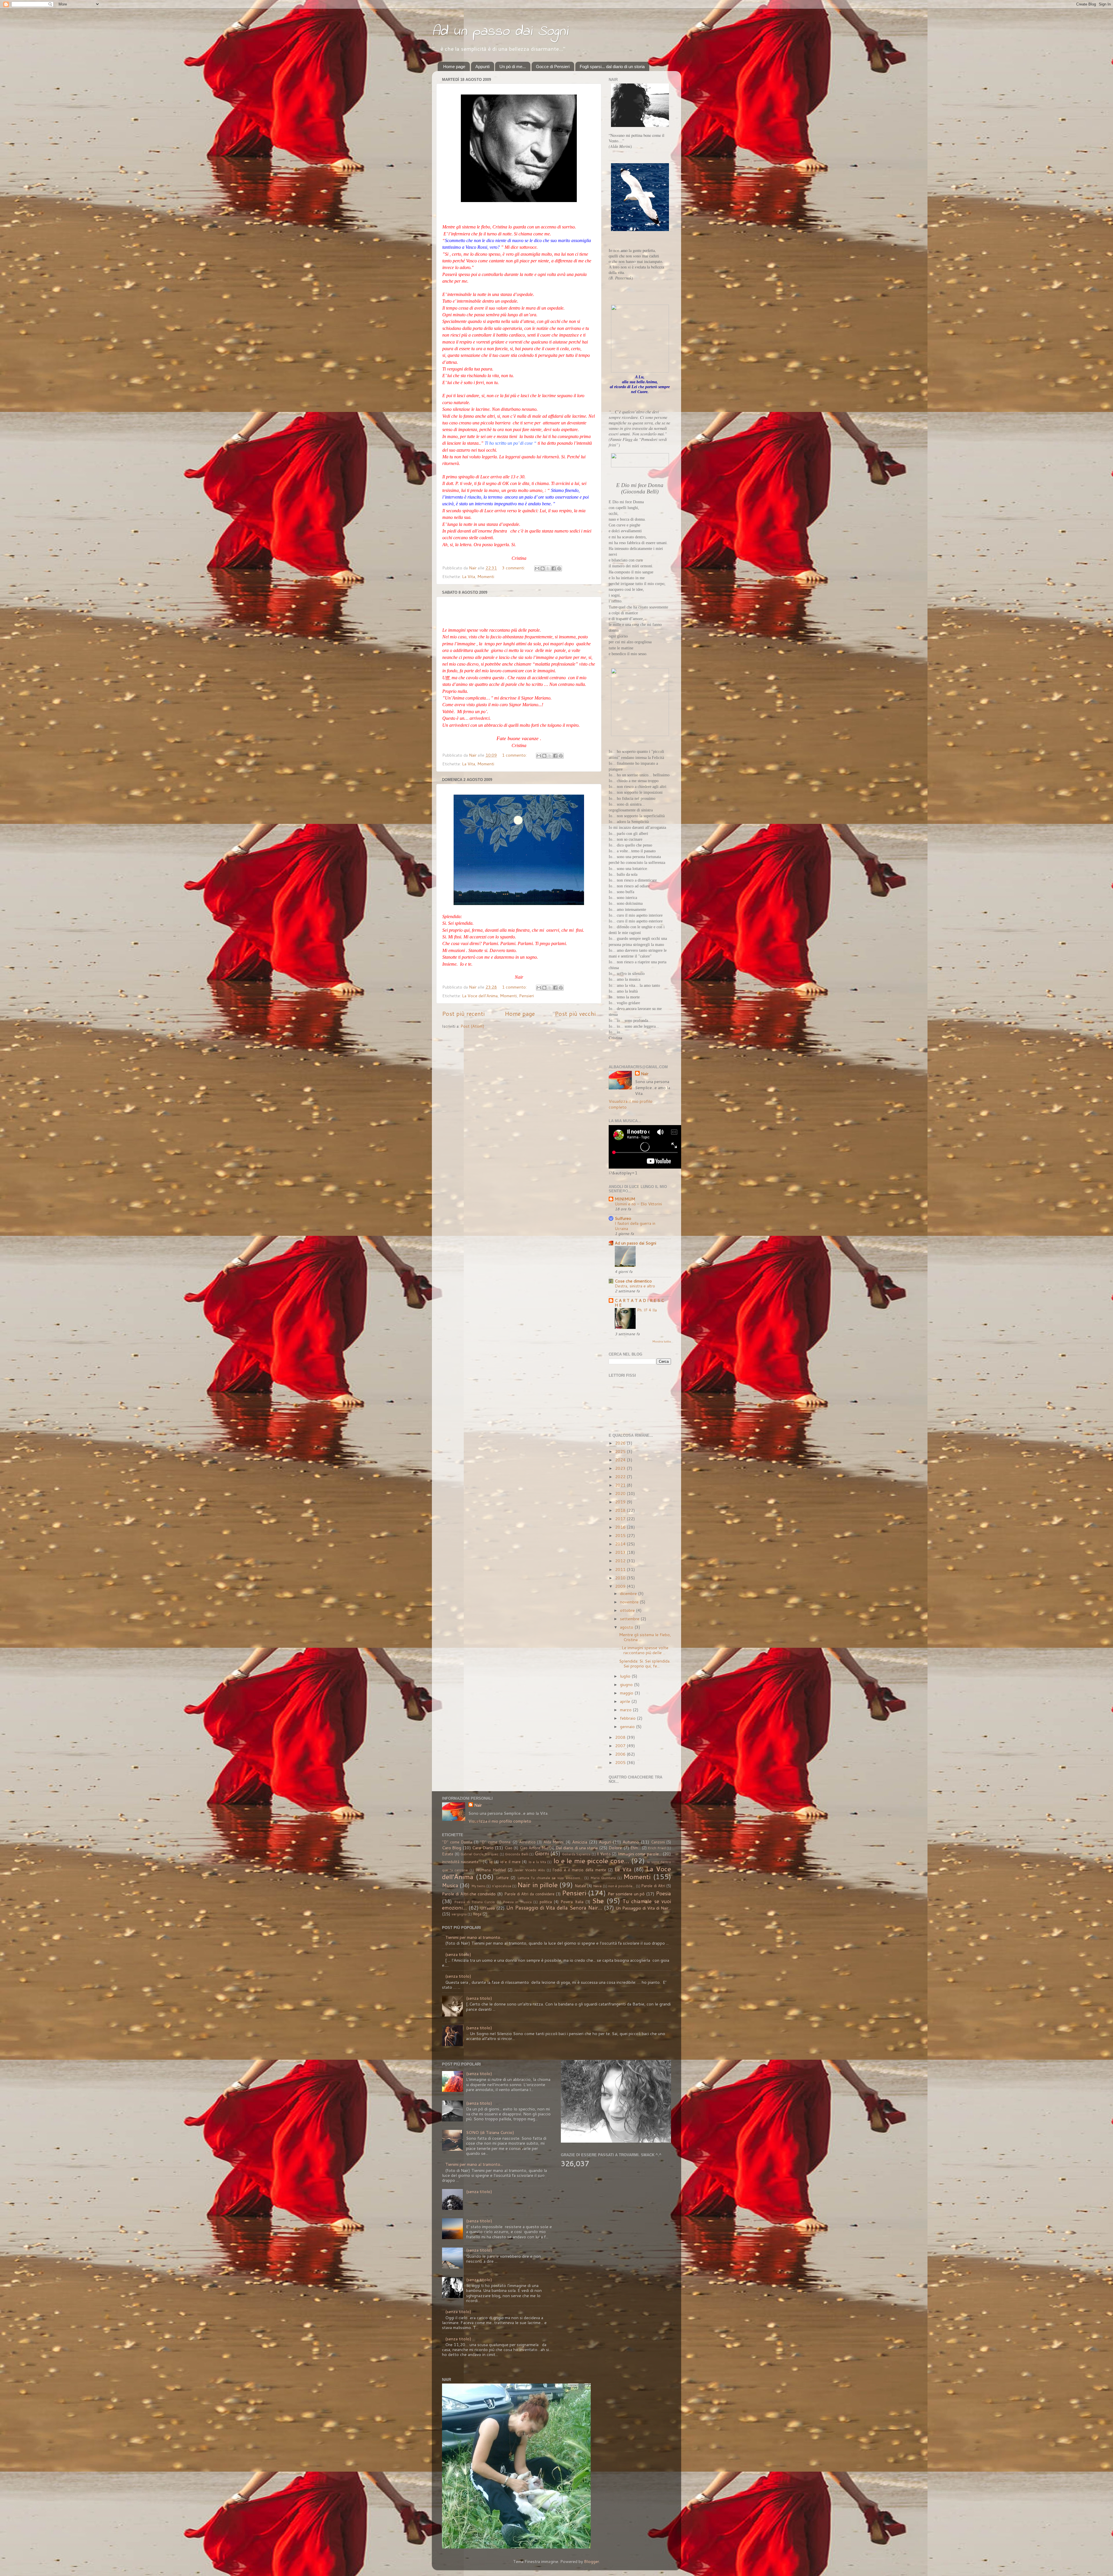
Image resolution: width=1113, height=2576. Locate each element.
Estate (448, 1854)
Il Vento (604, 1854)
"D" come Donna (457, 1842)
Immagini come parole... (640, 1854)
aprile (626, 1701)
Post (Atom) (472, 1026)
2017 (621, 1519)
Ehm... (635, 1848)
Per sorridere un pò (626, 1894)
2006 (621, 1754)
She (598, 1901)
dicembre (629, 1593)
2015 (621, 1535)
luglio (626, 1676)
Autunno (631, 1842)
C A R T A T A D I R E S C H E (639, 1303)
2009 (621, 1586)
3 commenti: (514, 568)
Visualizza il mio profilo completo (631, 1104)
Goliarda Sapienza (576, 1854)
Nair (645, 1074)
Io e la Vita (537, 1862)
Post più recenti (463, 1013)
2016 (621, 1527)
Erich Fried (657, 1848)
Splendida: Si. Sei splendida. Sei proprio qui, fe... (645, 1663)
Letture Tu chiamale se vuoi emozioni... (550, 1878)
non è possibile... (622, 1886)
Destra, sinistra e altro (635, 1286)
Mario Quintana (603, 1878)
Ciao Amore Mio (534, 1848)
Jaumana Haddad (491, 1870)
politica (546, 1902)
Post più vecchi (575, 1013)
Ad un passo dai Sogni (500, 31)
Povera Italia (572, 1902)
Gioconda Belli (517, 1854)
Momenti (486, 576)
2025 (621, 1451)
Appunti (482, 67)
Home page (454, 67)
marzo (626, 1710)
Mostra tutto (662, 1341)
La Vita (469, 576)
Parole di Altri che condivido (469, 1894)
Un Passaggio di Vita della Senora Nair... (554, 1908)
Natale (580, 1886)
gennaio (628, 1726)
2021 (621, 1485)
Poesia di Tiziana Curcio (474, 1902)
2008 (621, 1737)
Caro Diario (483, 1848)
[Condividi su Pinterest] (559, 568)
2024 (621, 1460)
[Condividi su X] (548, 568)
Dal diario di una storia (577, 1848)
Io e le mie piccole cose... (591, 1861)
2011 (621, 1569)
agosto (627, 1627)
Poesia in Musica (517, 1902)
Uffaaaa (488, 1908)
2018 (621, 1510)
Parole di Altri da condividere (529, 1894)
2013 (621, 1552)
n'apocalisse (502, 1886)
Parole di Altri (653, 1886)
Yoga (477, 1914)
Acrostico (527, 1842)
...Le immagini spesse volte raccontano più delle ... (644, 1650)
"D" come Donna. (495, 1842)
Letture (502, 1878)
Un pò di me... (513, 67)
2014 (621, 1544)
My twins (478, 1886)
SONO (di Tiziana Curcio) (490, 2132)
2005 (621, 1762)
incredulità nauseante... (462, 1862)
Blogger (592, 2561)
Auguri (605, 1842)
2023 (621, 1468)
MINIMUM (625, 1199)
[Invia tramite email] (537, 568)
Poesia (663, 1893)
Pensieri (527, 996)
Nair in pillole (538, 1885)
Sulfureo (623, 1218)
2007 (621, 1746)
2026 (621, 1443)
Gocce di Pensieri (553, 67)
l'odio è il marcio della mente (579, 1870)
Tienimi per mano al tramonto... (474, 1937)
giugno (627, 1684)
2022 (621, 1477)
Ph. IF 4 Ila (647, 1310)
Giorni (542, 1853)
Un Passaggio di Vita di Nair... (643, 1908)
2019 (621, 1502)
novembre (630, 1602)
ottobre (628, 1610)
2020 (621, 1493)
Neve (597, 1886)
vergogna (459, 1914)
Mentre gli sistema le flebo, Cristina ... (645, 1637)
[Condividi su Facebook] (554, 568)
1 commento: (515, 755)
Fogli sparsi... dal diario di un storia (612, 67)
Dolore (615, 1848)
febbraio (628, 1718)
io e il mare (510, 1862)
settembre (630, 1619)
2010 (621, 1578)
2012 (621, 1561)
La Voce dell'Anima (480, 996)
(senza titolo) (458, 1954)
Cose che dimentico (633, 1281)
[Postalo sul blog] (543, 568)
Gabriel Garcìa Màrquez (480, 1854)
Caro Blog (452, 1848)
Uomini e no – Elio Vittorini (638, 1204)
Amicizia (580, 1842)
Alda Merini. (554, 1842)
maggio (627, 1693)
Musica (450, 1885)
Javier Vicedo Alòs (530, 1870)
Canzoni (658, 1842)
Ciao (509, 1848)
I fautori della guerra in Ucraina (635, 1226)
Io (491, 1862)
